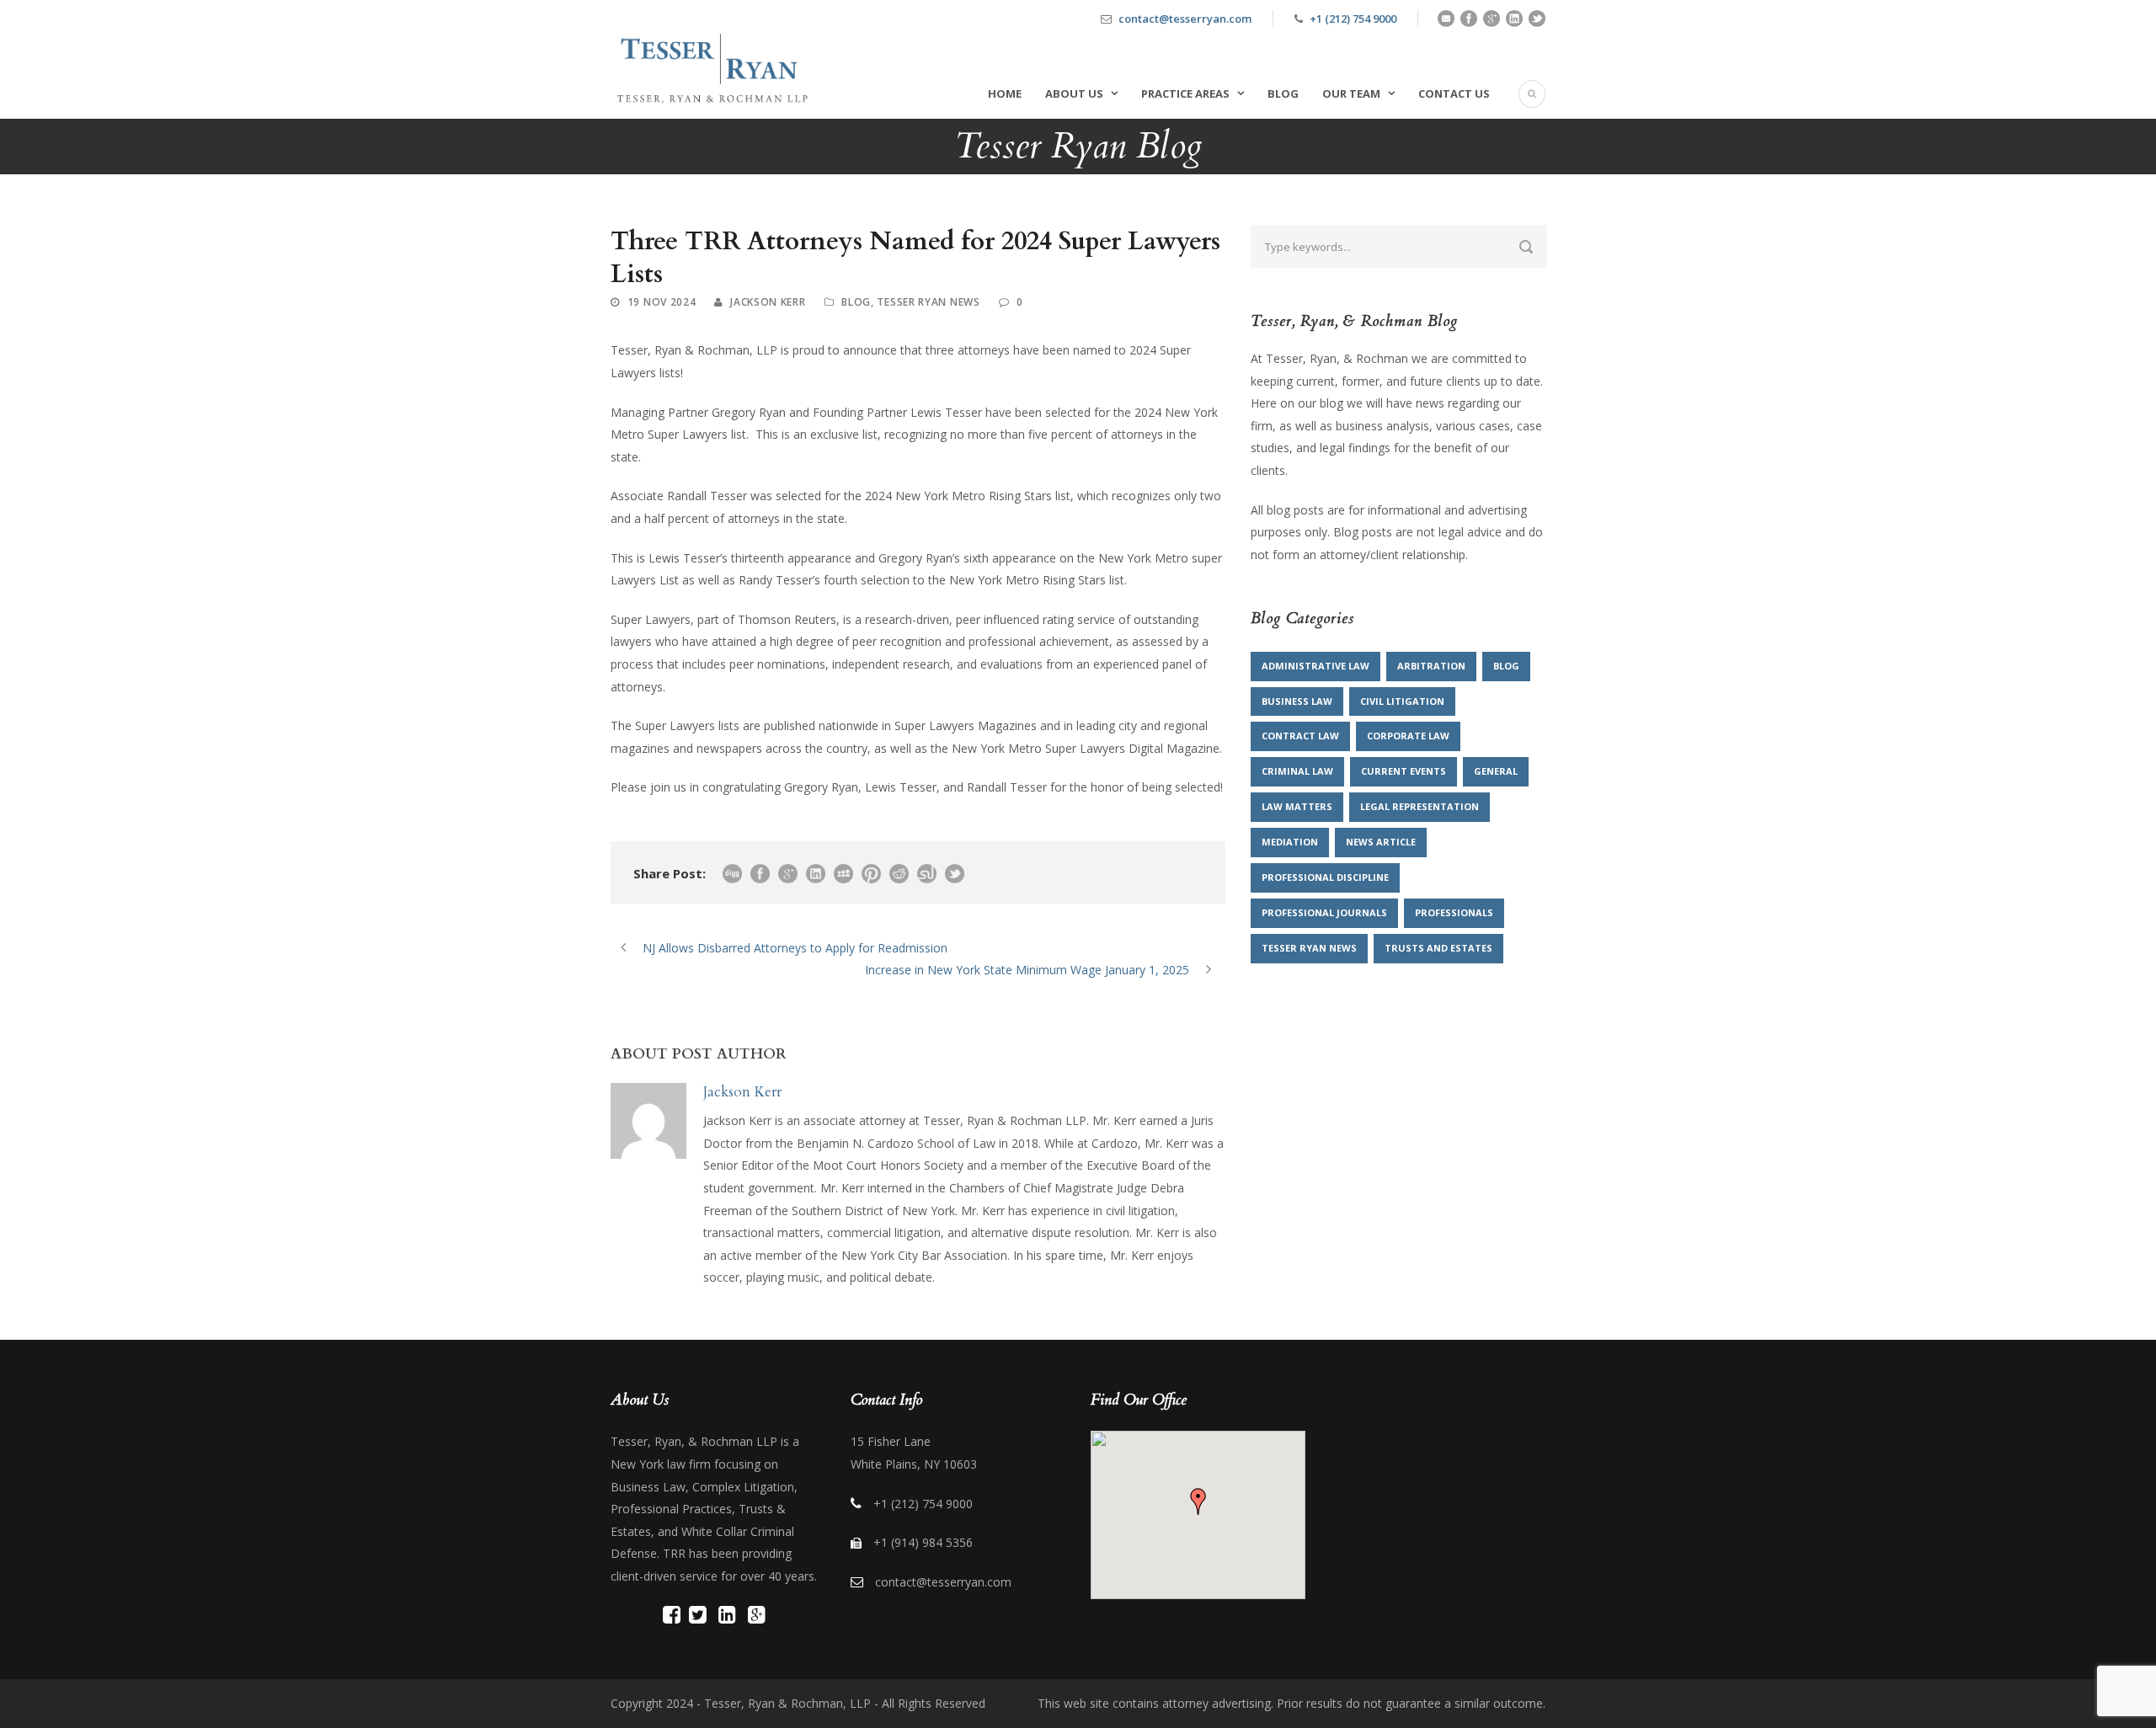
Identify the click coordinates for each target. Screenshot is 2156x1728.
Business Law (1297, 701)
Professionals (1454, 912)
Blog (1283, 93)
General (1496, 771)
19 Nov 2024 (662, 302)
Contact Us (1454, 93)
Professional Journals (1324, 912)
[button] (1198, 1501)
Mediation (1290, 842)
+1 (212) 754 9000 (1353, 19)
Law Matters (1297, 806)
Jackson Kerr (768, 302)
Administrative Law (1315, 666)
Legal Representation (1420, 806)
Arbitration (1431, 666)
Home (1005, 93)
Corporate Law (1408, 736)
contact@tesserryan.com (1185, 19)
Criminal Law (1297, 771)
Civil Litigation (1402, 701)
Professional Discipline (1325, 877)
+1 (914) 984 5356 (923, 1542)
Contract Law (1300, 736)
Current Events (1404, 771)
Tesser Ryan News (928, 302)
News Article (1381, 842)
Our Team (1351, 93)
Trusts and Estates (1438, 948)
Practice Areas (1185, 93)
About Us (1074, 93)
